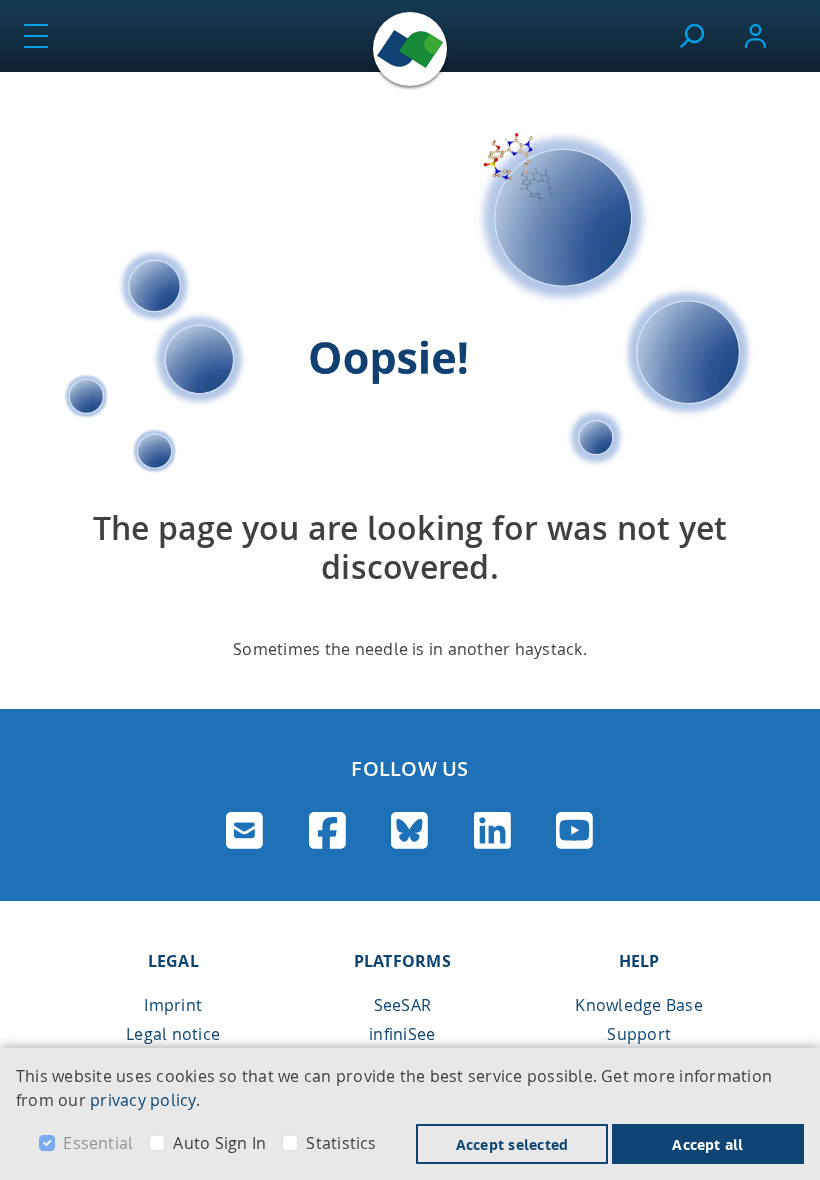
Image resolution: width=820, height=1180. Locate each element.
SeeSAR (402, 1005)
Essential (98, 1143)
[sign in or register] (755, 36)
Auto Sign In (219, 1143)
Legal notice (173, 1034)
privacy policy (142, 1100)
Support (639, 1034)
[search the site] (691, 36)
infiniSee (402, 1034)
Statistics (341, 1143)
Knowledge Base (638, 1005)
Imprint (173, 1005)
